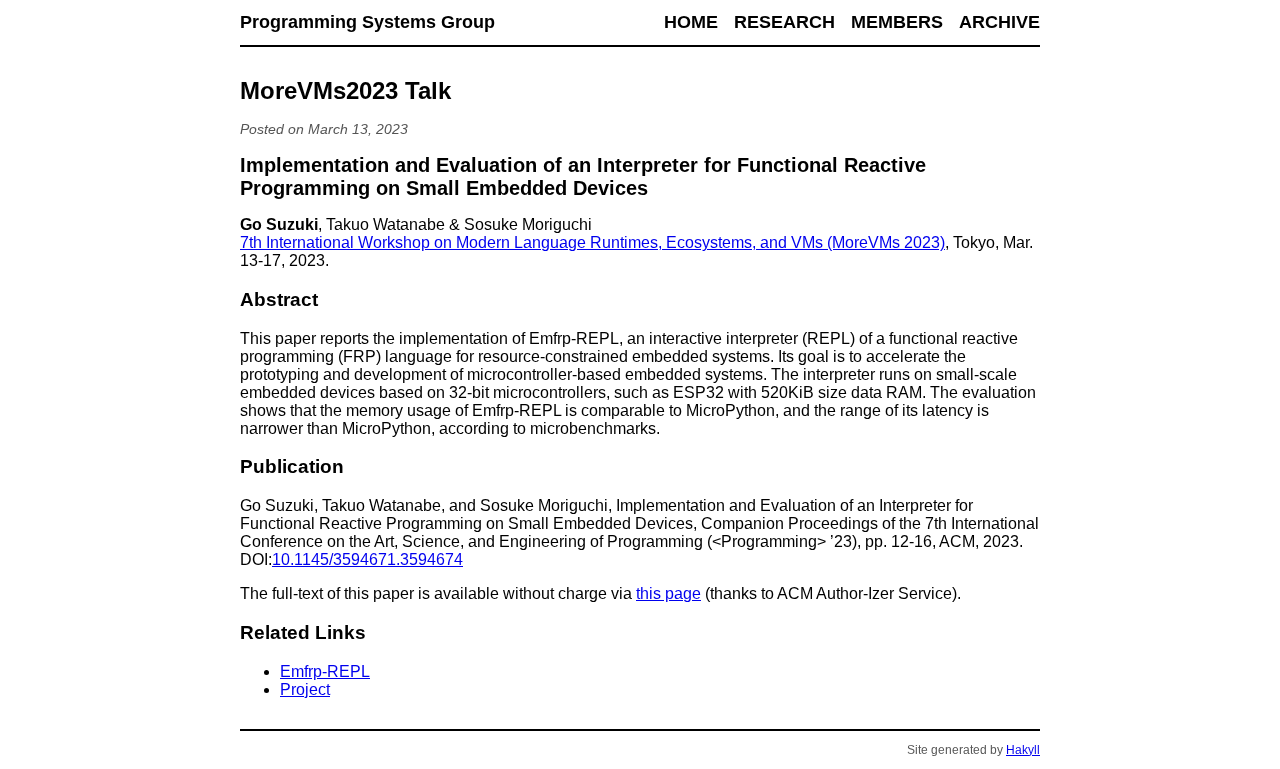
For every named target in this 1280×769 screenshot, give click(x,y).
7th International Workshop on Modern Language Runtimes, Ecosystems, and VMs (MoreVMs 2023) (592, 242)
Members (897, 22)
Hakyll (1023, 750)
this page (668, 593)
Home (691, 22)
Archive (999, 22)
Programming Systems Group (367, 22)
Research (784, 22)
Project (305, 689)
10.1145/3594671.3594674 (367, 559)
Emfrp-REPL (325, 671)
